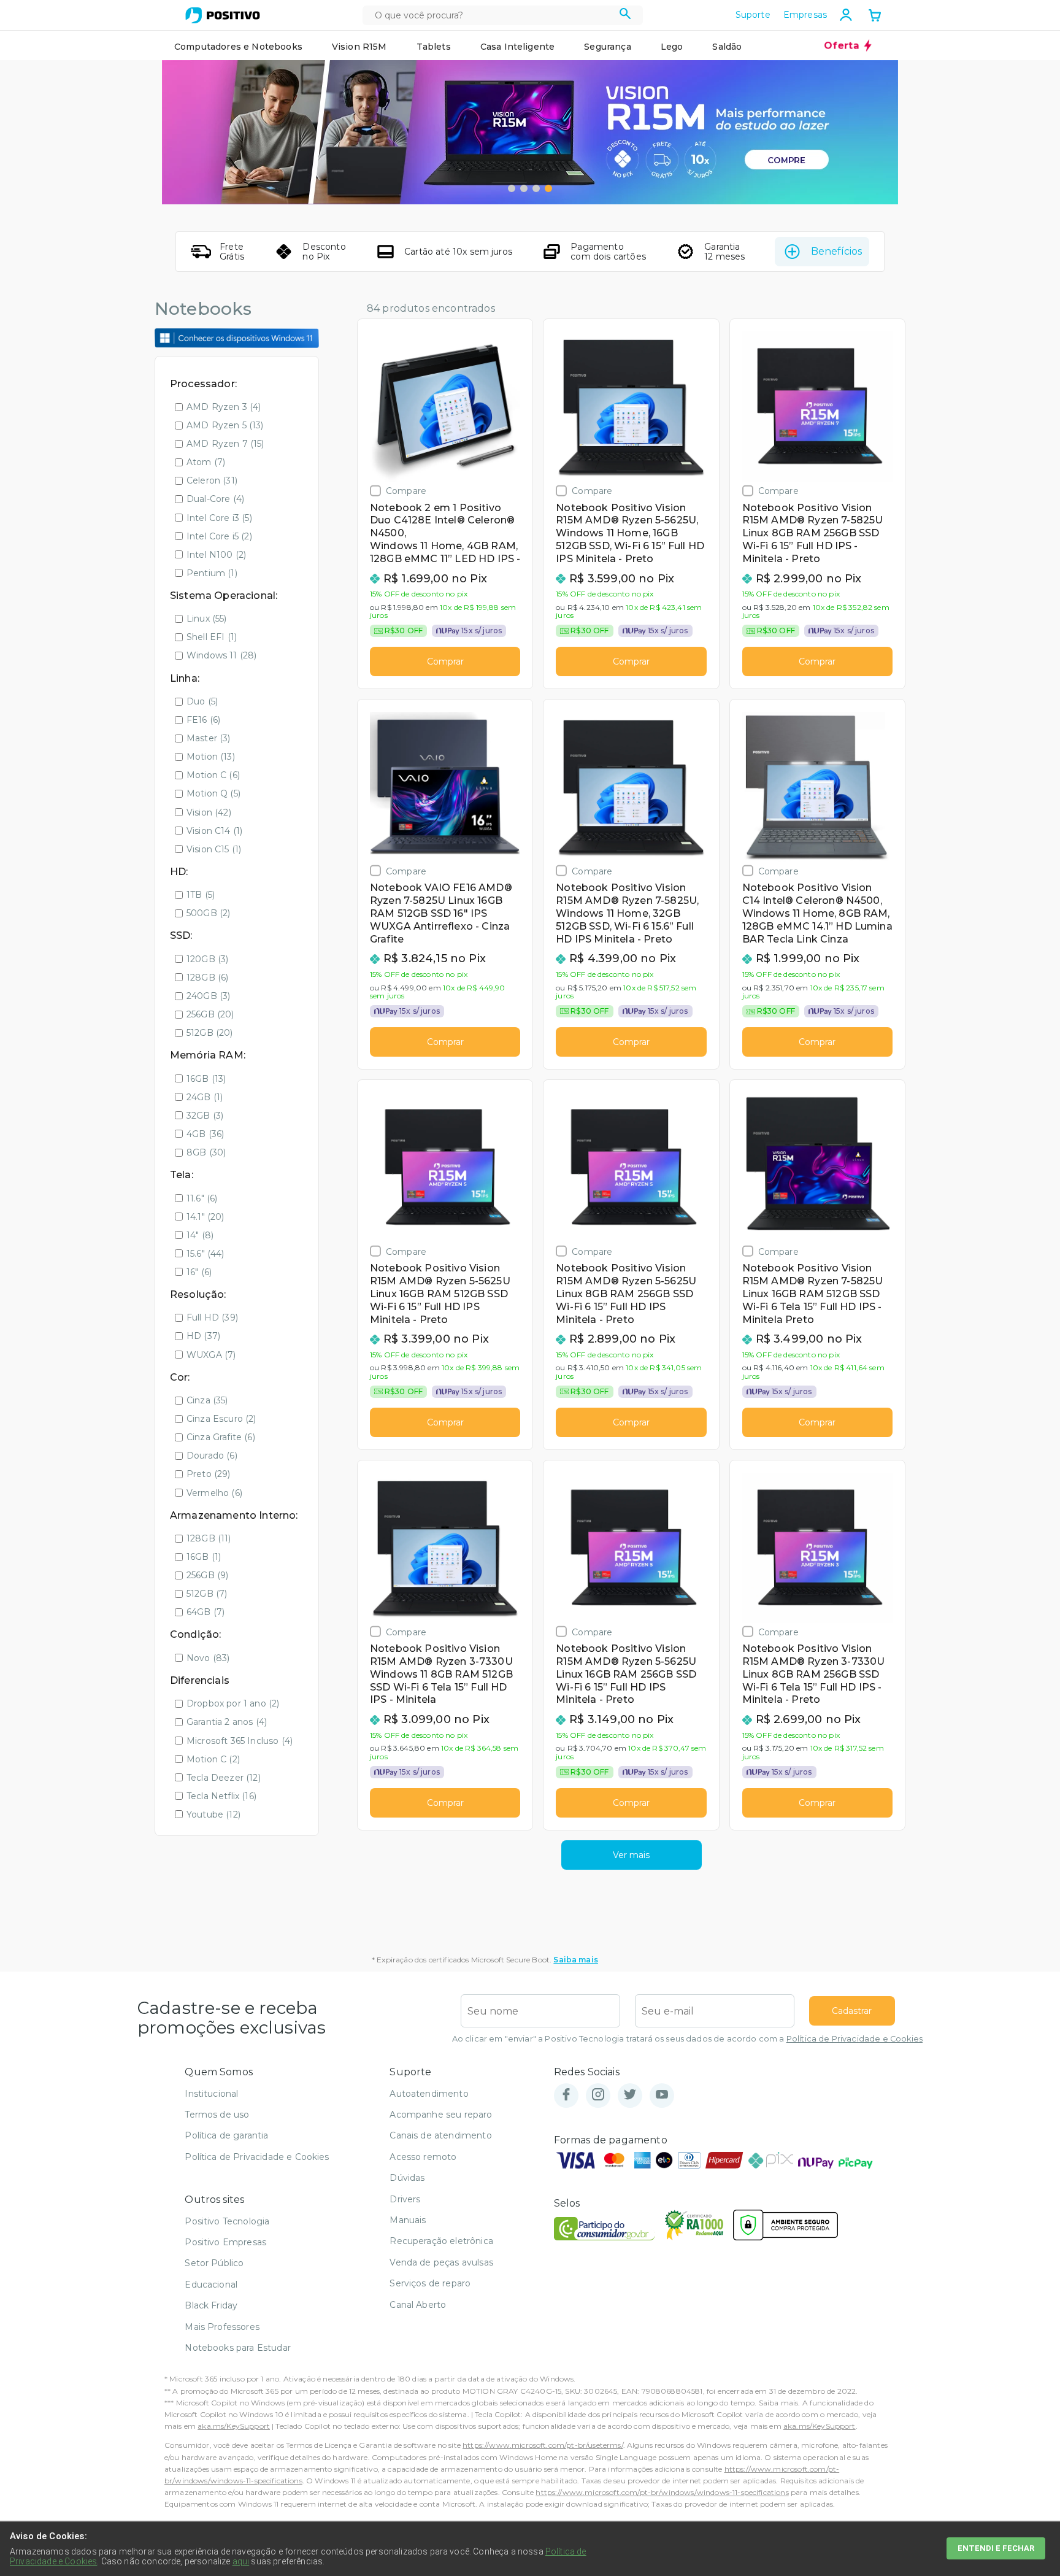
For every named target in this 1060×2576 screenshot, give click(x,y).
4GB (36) (205, 1134)
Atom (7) (206, 462)
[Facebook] (566, 2095)
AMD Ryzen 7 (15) (225, 444)
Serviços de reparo (430, 2283)
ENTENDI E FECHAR (996, 2548)
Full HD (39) (212, 1317)
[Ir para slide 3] (536, 188)
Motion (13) (211, 757)
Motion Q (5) (213, 793)
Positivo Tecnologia (227, 2221)
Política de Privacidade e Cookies (855, 2039)
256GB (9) (207, 1575)
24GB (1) (205, 1097)
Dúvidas (407, 2178)
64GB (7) (205, 1612)
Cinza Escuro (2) (221, 1419)
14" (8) (200, 1235)
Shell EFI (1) (212, 637)
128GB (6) (207, 978)
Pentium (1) (212, 573)
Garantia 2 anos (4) (227, 1722)
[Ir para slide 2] (524, 188)
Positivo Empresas (225, 2242)
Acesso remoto (423, 2157)
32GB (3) (205, 1116)
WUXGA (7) (211, 1355)
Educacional (211, 2285)
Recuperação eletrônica (441, 2241)
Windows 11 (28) (221, 655)
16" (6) (199, 1272)
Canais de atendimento (440, 2135)
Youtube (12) (213, 1814)
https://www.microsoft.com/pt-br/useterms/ (543, 2445)
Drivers (405, 2199)
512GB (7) (207, 1594)
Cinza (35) (207, 1400)
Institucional (211, 2094)
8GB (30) (206, 1152)
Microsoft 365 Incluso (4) (240, 1741)
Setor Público (214, 2263)
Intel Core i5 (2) (219, 536)
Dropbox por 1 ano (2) (233, 1703)
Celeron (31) (212, 480)
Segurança (607, 47)
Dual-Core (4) (215, 499)
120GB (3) (207, 959)
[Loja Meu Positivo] (223, 15)
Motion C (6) (213, 775)
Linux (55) (207, 619)
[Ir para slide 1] (512, 188)
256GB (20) (210, 1014)
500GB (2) (208, 913)
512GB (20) (210, 1033)
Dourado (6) (212, 1456)
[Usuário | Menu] (846, 15)
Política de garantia (226, 2135)
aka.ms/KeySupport (234, 2426)
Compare (406, 491)
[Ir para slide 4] (548, 188)
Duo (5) (202, 701)
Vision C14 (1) (214, 831)
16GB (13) (206, 1079)
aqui (241, 2561)
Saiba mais (576, 1960)
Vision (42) (209, 812)
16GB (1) (204, 1557)
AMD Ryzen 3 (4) (224, 407)
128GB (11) (209, 1538)
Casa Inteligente (518, 47)
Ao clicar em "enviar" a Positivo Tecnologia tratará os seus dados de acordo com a (687, 2039)
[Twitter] (630, 2095)
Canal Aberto (418, 2305)
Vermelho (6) (214, 1493)
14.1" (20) (205, 1217)
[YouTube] (662, 2095)
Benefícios (836, 251)
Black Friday (211, 2305)
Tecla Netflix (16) (221, 1796)
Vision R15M (359, 47)
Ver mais (631, 1855)
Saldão (727, 47)
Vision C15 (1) (214, 849)
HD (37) (203, 1336)
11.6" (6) (202, 1198)
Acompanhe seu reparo (441, 2115)
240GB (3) (208, 996)
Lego (672, 47)
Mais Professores (222, 2327)
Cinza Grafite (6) (221, 1437)
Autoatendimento (429, 2094)
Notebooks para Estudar (238, 2348)
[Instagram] (598, 2095)
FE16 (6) (203, 720)
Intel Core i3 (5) (219, 518)
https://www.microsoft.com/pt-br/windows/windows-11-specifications (662, 2492)
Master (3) (209, 738)
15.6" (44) (205, 1254)
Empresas (805, 15)
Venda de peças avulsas (441, 2262)
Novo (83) (208, 1658)
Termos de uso (217, 2115)
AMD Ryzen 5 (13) (225, 425)
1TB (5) (201, 895)
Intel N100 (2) (216, 555)
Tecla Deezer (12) (224, 1778)
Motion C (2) (213, 1759)
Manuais (408, 2220)
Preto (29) (209, 1474)
